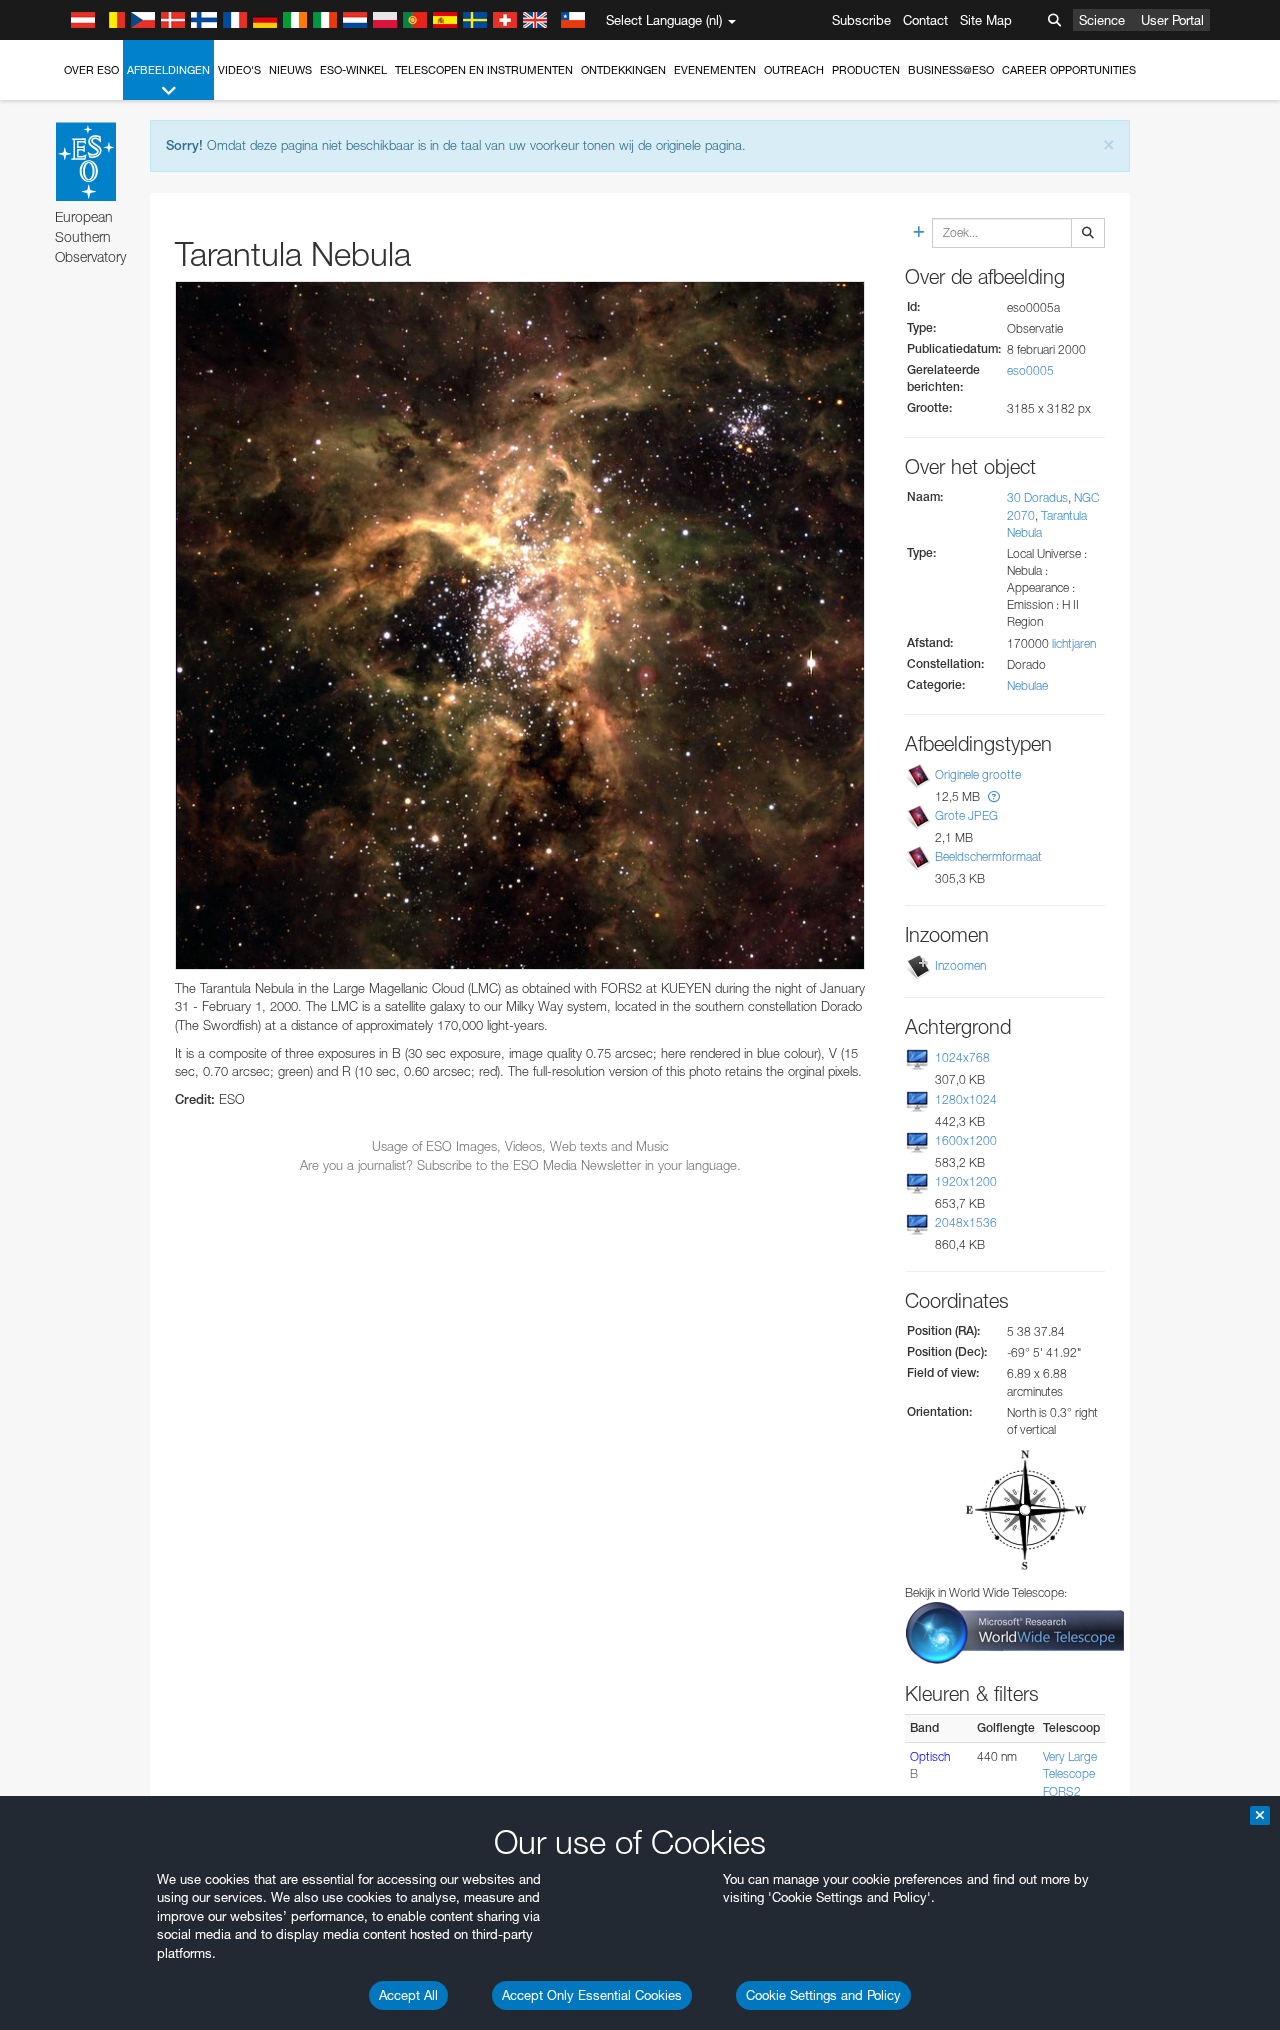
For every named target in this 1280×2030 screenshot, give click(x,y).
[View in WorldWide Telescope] (1015, 1631)
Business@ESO (951, 70)
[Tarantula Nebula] (520, 625)
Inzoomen (960, 965)
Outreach (794, 70)
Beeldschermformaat (988, 856)
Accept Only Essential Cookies (592, 1995)
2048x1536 (966, 1222)
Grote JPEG (966, 815)
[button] (994, 796)
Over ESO (91, 70)
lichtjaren (1074, 643)
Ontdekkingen (623, 70)
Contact (925, 20)
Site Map (986, 20)
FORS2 (1062, 1791)
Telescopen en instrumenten (484, 70)
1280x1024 (966, 1099)
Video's (239, 70)
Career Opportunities (1069, 70)
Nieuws (290, 70)
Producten (866, 70)
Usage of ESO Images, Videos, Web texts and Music (520, 1146)
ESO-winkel (353, 70)
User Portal (1172, 20)
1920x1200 (966, 1181)
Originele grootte (978, 774)
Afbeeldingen (168, 70)
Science (1102, 20)
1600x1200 (966, 1140)
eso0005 (1030, 370)
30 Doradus (1037, 497)
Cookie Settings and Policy (823, 1995)
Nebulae (1027, 685)
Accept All (408, 1995)
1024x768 (962, 1057)
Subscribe (861, 20)
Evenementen (715, 70)
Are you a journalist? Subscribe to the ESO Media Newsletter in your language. (520, 1165)
